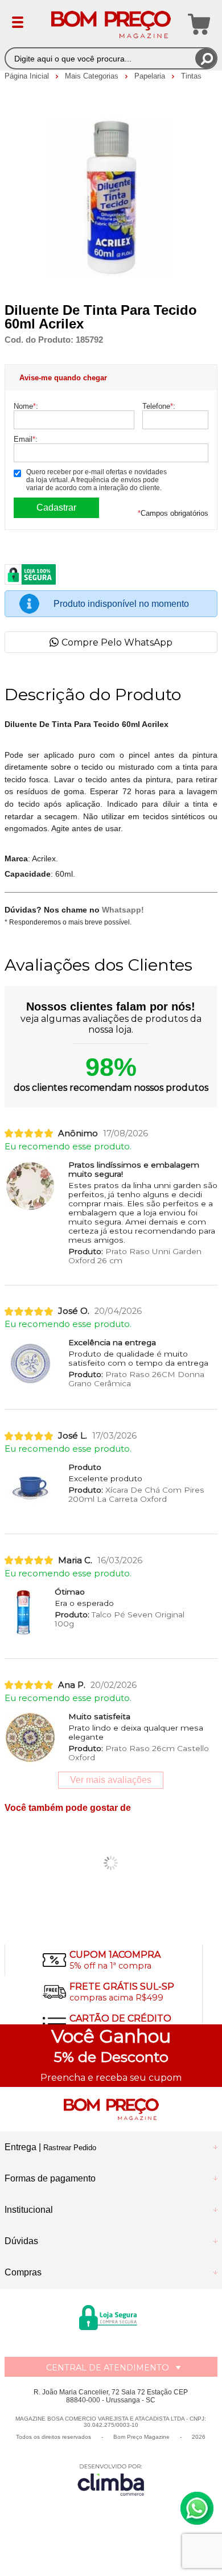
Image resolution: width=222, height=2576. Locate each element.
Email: (26, 439)
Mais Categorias (93, 76)
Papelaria (151, 76)
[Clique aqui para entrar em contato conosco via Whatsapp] (197, 2508)
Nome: (26, 406)
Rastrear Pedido (70, 2148)
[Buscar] (206, 58)
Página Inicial (28, 76)
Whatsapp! (123, 910)
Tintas (191, 76)
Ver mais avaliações (111, 1780)
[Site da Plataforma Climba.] (111, 2480)
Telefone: (159, 406)
